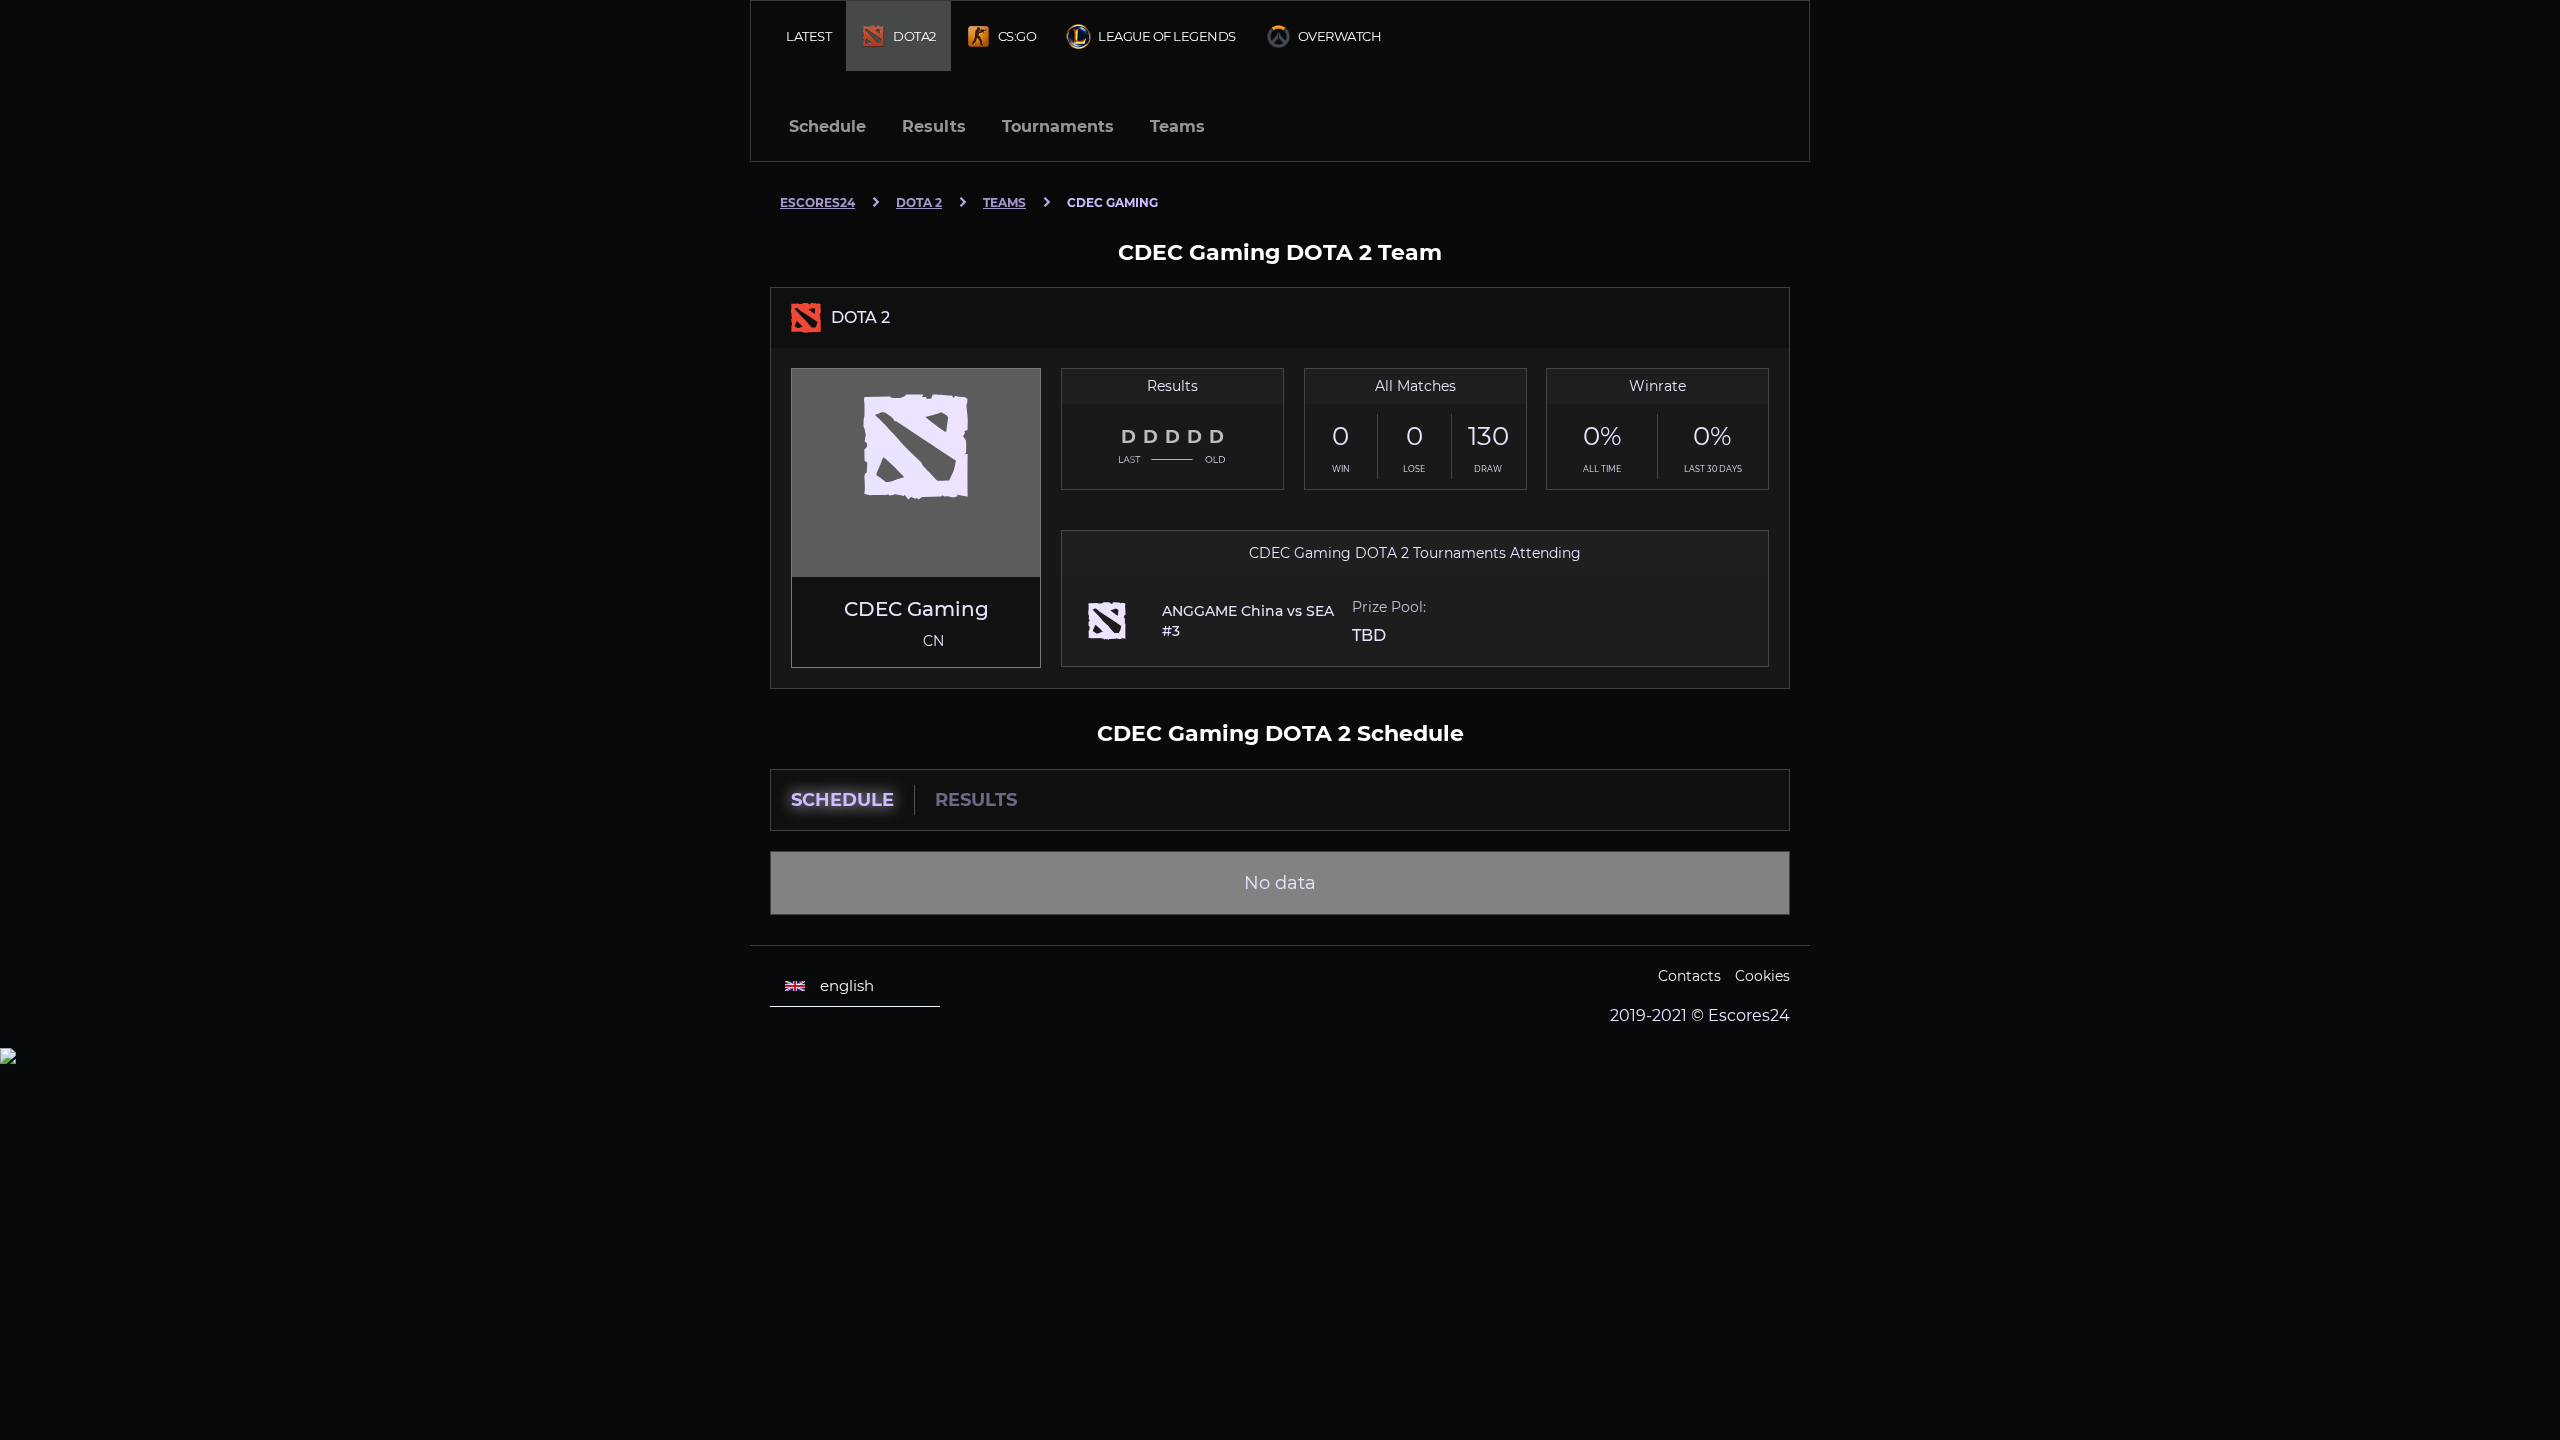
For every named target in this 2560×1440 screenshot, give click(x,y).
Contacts (1689, 976)
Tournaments (1058, 126)
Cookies (1762, 976)
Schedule (827, 126)
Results (934, 126)
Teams (1177, 126)
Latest (808, 36)
